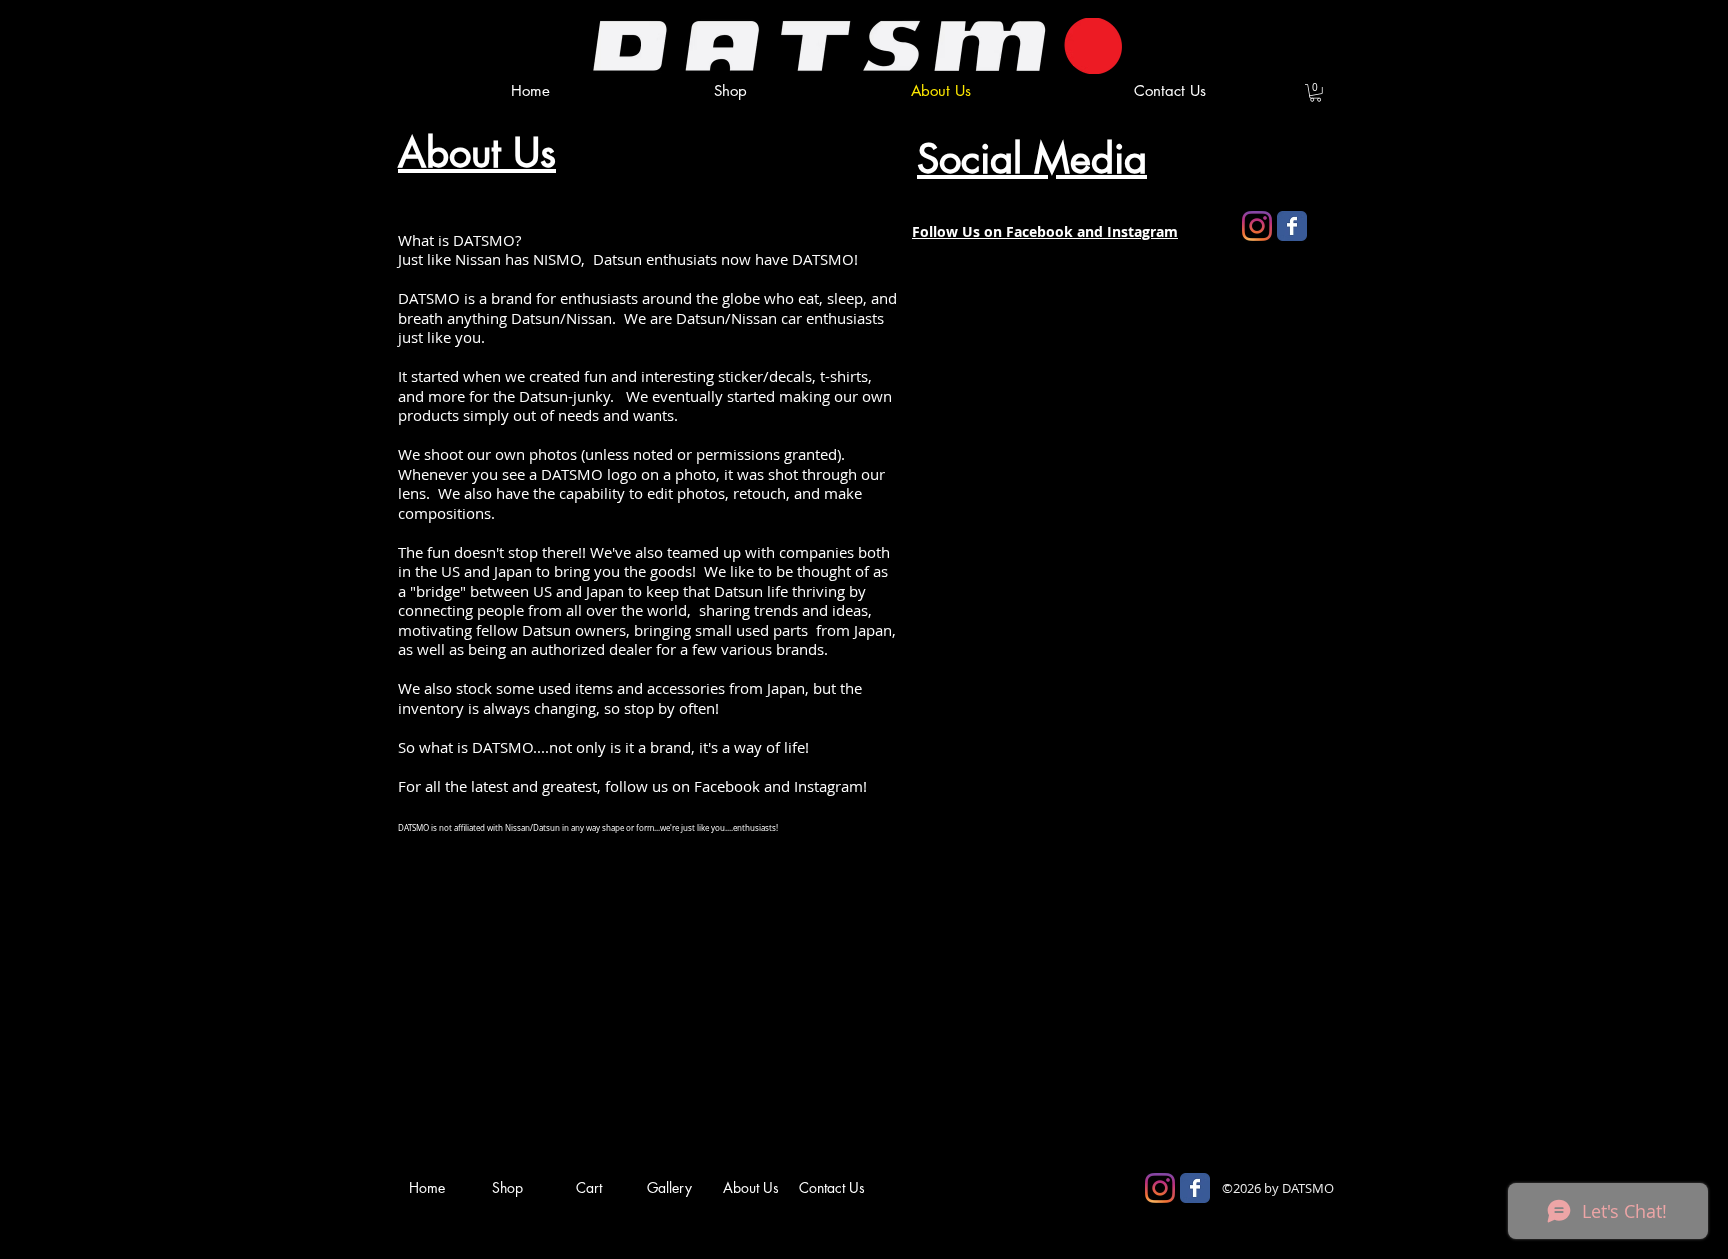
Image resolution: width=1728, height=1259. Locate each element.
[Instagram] (1257, 226)
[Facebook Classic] (1292, 226)
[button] (1315, 93)
